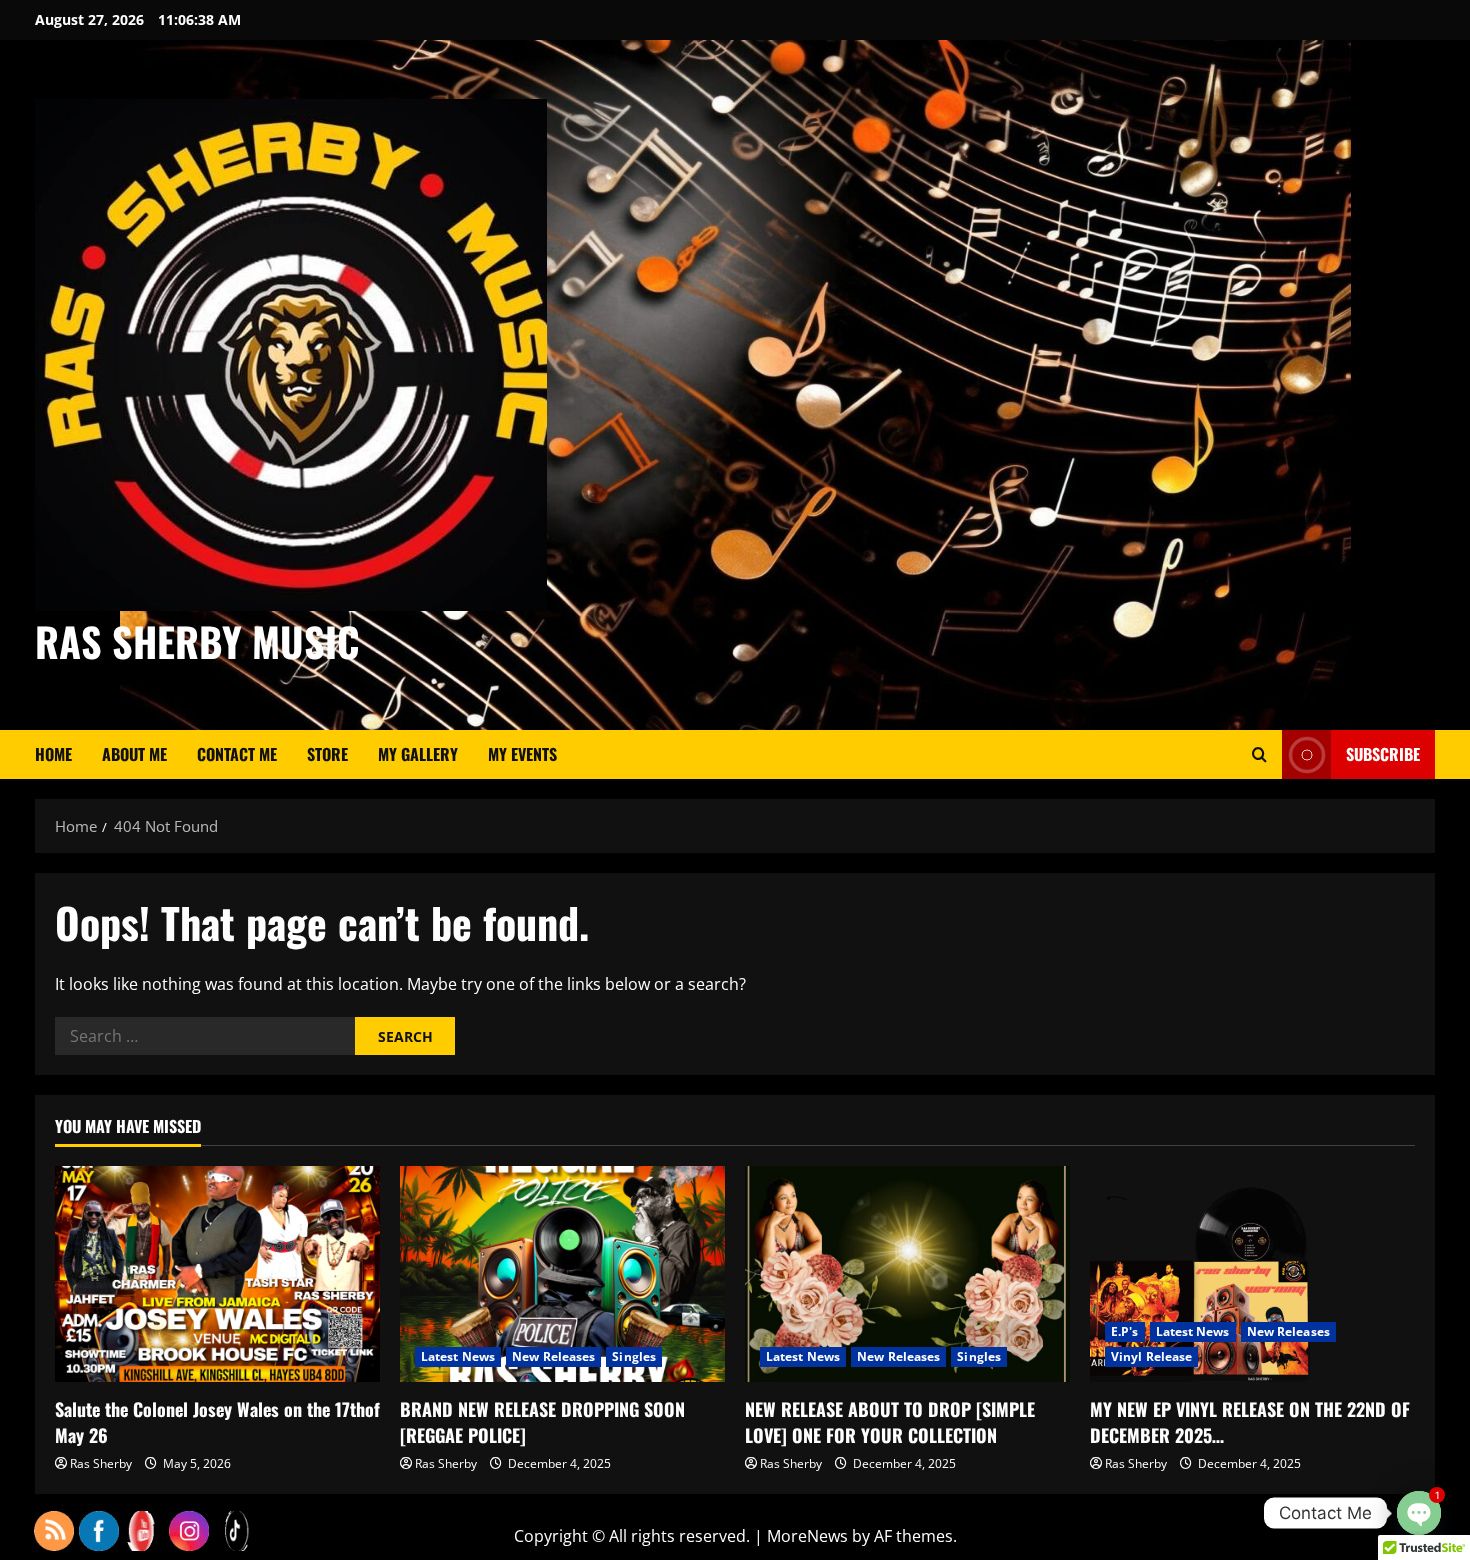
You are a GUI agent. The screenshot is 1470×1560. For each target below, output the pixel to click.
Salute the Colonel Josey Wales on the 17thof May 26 (217, 1421)
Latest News (458, 1356)
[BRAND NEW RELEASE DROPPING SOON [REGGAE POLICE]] (562, 1274)
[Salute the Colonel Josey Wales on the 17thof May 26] (217, 1274)
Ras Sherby (101, 1463)
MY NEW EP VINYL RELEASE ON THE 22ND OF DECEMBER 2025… (1250, 1421)
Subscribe (1383, 754)
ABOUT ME (134, 754)
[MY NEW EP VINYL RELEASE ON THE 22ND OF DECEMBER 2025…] (1252, 1274)
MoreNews (807, 1536)
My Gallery (418, 754)
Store (327, 754)
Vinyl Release (1151, 1356)
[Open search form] (1259, 754)
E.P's (1125, 1331)
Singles (634, 1356)
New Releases (553, 1356)
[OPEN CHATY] (1419, 1513)
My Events (522, 754)
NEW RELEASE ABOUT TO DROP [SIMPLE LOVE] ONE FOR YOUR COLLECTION (890, 1421)
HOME (53, 754)
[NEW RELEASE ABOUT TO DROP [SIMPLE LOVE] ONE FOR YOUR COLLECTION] (907, 1274)
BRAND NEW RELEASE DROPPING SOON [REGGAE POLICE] (542, 1421)
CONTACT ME (237, 754)
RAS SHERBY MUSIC (197, 641)
